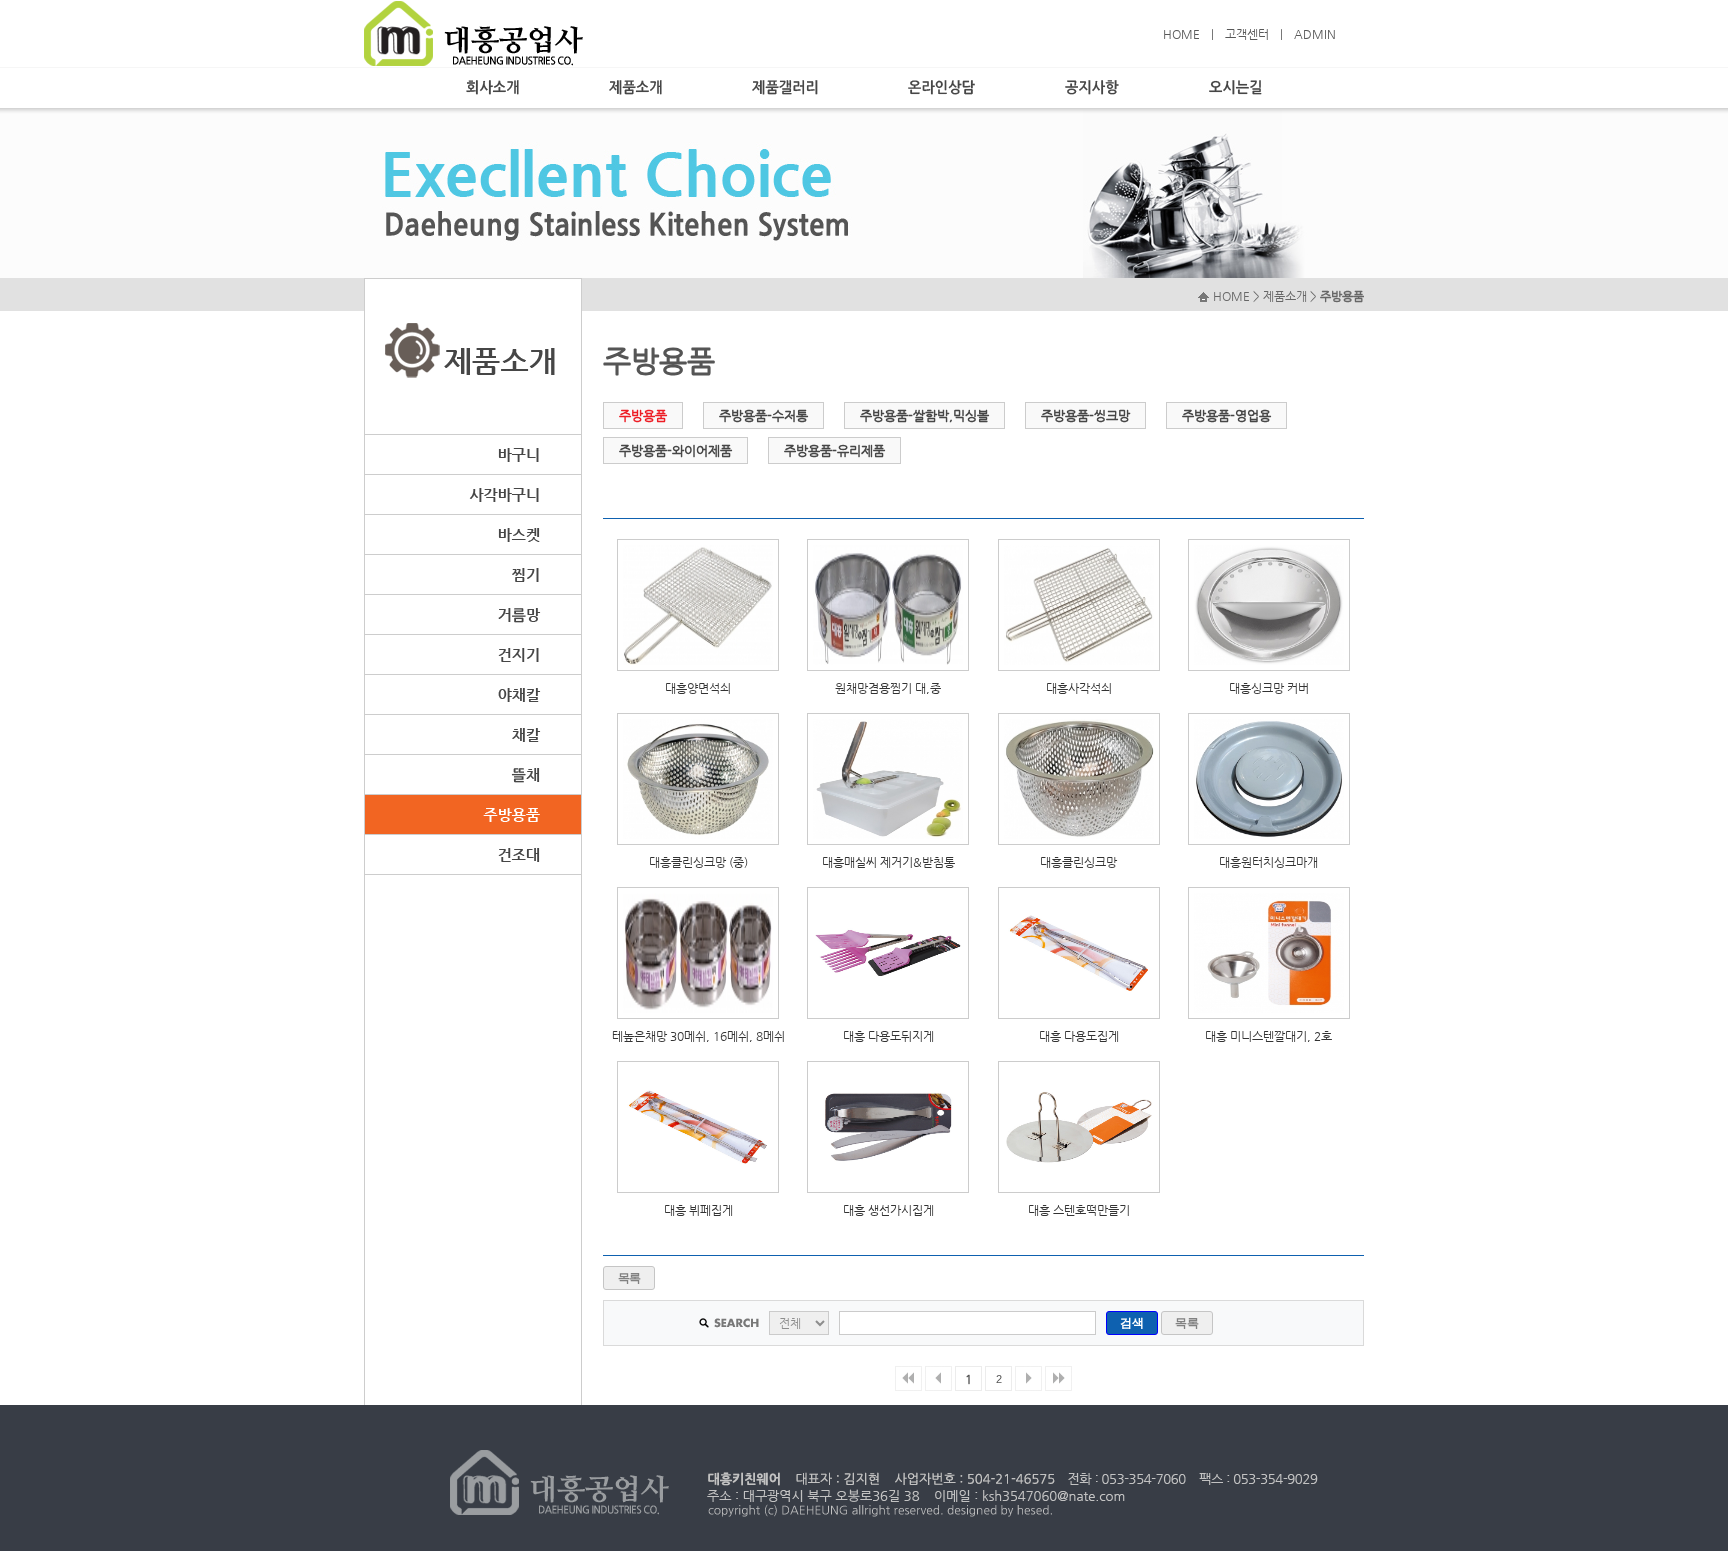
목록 (629, 1278)
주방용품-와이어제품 (675, 450)
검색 (1131, 1323)
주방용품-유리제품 (834, 450)
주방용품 (643, 415)
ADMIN (1315, 34)
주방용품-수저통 (763, 415)
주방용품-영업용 (1226, 415)
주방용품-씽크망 (1085, 415)
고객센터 (1247, 34)
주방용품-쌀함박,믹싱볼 (924, 415)
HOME (1181, 34)
